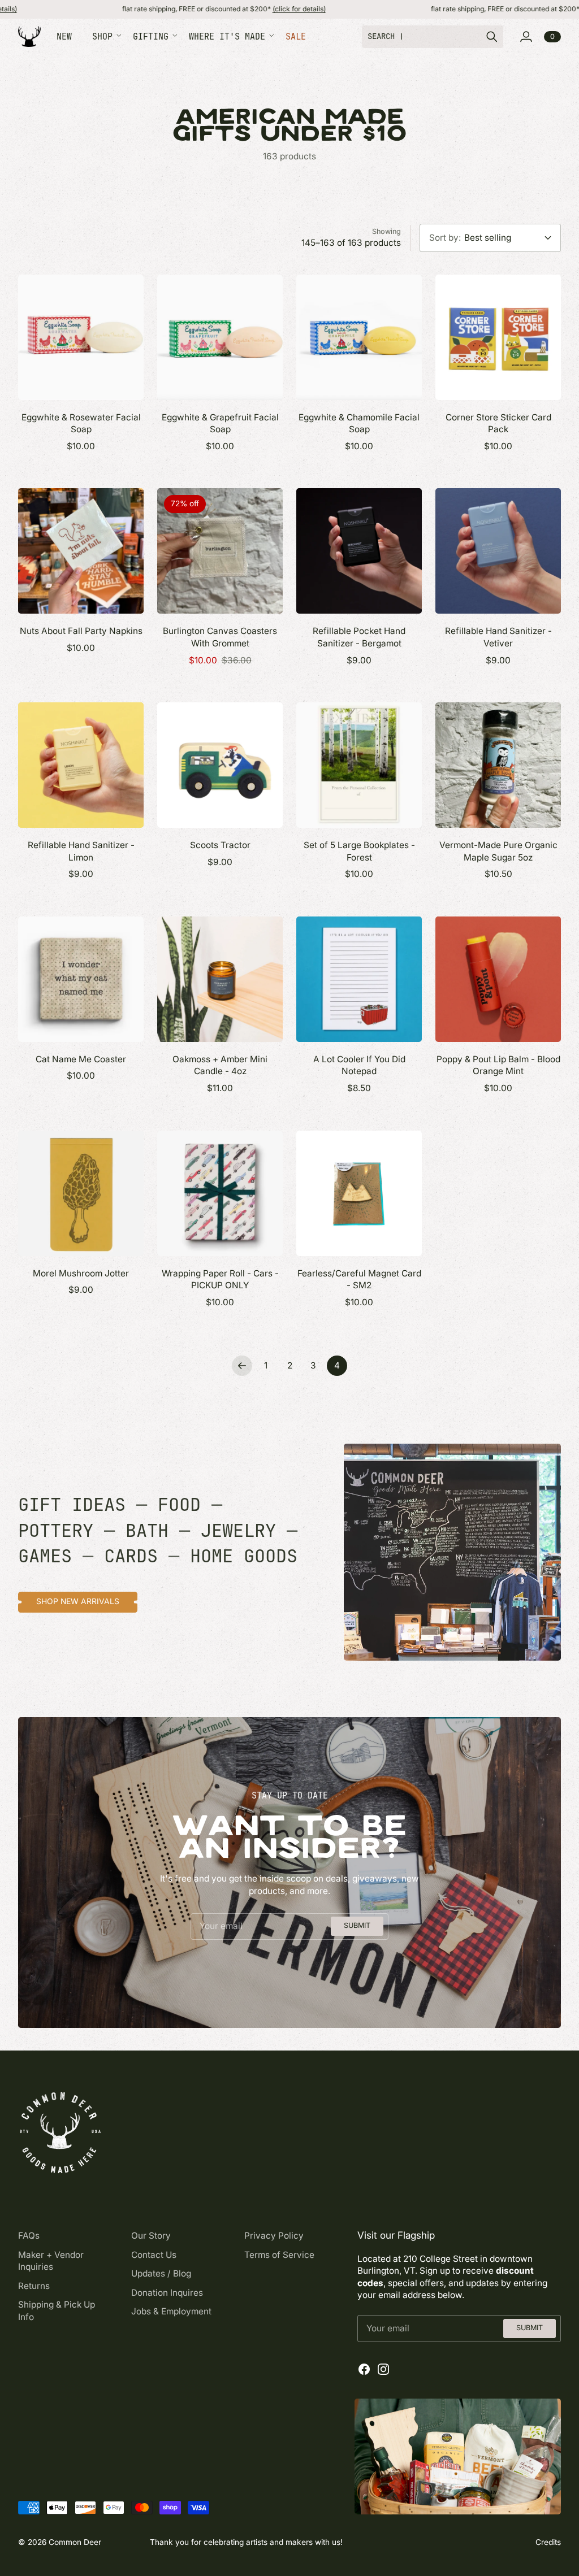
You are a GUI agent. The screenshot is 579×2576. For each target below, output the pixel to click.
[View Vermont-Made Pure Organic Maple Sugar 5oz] (498, 765)
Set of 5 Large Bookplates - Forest (359, 851)
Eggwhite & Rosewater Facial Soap (81, 423)
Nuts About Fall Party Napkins (81, 631)
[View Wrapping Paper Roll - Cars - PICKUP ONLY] (220, 1193)
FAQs (29, 2236)
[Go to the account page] (526, 37)
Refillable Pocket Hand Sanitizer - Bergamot (359, 637)
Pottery (56, 1530)
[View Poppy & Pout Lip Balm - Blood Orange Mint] (498, 979)
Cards (131, 1556)
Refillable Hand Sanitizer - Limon (81, 851)
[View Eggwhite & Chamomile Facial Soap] (359, 337)
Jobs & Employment (171, 2311)
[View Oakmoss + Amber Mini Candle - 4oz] (220, 979)
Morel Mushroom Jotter (81, 1273)
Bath (147, 1530)
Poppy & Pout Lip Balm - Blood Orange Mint (498, 1065)
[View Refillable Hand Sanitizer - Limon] (81, 765)
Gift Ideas (72, 1504)
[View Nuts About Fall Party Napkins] (81, 551)
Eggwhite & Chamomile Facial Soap (359, 423)
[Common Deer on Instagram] (383, 2369)
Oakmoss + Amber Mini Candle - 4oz (220, 1065)
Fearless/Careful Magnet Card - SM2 (359, 1280)
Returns (34, 2286)
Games (45, 1556)
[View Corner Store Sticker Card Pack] (498, 337)
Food (179, 1504)
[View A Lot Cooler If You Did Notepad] (359, 979)
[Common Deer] (29, 36)
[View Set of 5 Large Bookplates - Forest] (359, 765)
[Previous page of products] (242, 1366)
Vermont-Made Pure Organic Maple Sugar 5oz (498, 851)
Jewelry (238, 1530)
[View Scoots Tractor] (220, 765)
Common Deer (75, 2542)
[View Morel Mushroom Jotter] (81, 1193)
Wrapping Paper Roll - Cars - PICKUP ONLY (220, 1280)
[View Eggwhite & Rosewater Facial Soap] (81, 337)
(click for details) (218, 9)
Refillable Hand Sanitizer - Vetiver (498, 637)
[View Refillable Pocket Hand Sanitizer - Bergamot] (359, 551)
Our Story (151, 2236)
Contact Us (154, 2255)
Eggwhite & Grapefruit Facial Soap (220, 423)
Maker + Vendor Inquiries (51, 2261)
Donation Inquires (167, 2293)
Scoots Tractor (220, 845)
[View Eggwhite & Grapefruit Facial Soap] (220, 337)
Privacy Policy (274, 2236)
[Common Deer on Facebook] (364, 2369)
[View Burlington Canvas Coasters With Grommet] (220, 551)
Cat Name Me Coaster (81, 1059)
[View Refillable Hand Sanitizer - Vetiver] (498, 551)
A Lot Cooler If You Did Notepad (359, 1065)
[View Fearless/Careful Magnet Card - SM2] (359, 1193)
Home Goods (244, 1556)
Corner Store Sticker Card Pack (498, 423)
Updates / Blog (161, 2273)
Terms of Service (279, 2255)
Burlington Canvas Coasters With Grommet (220, 637)
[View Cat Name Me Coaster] (81, 979)
